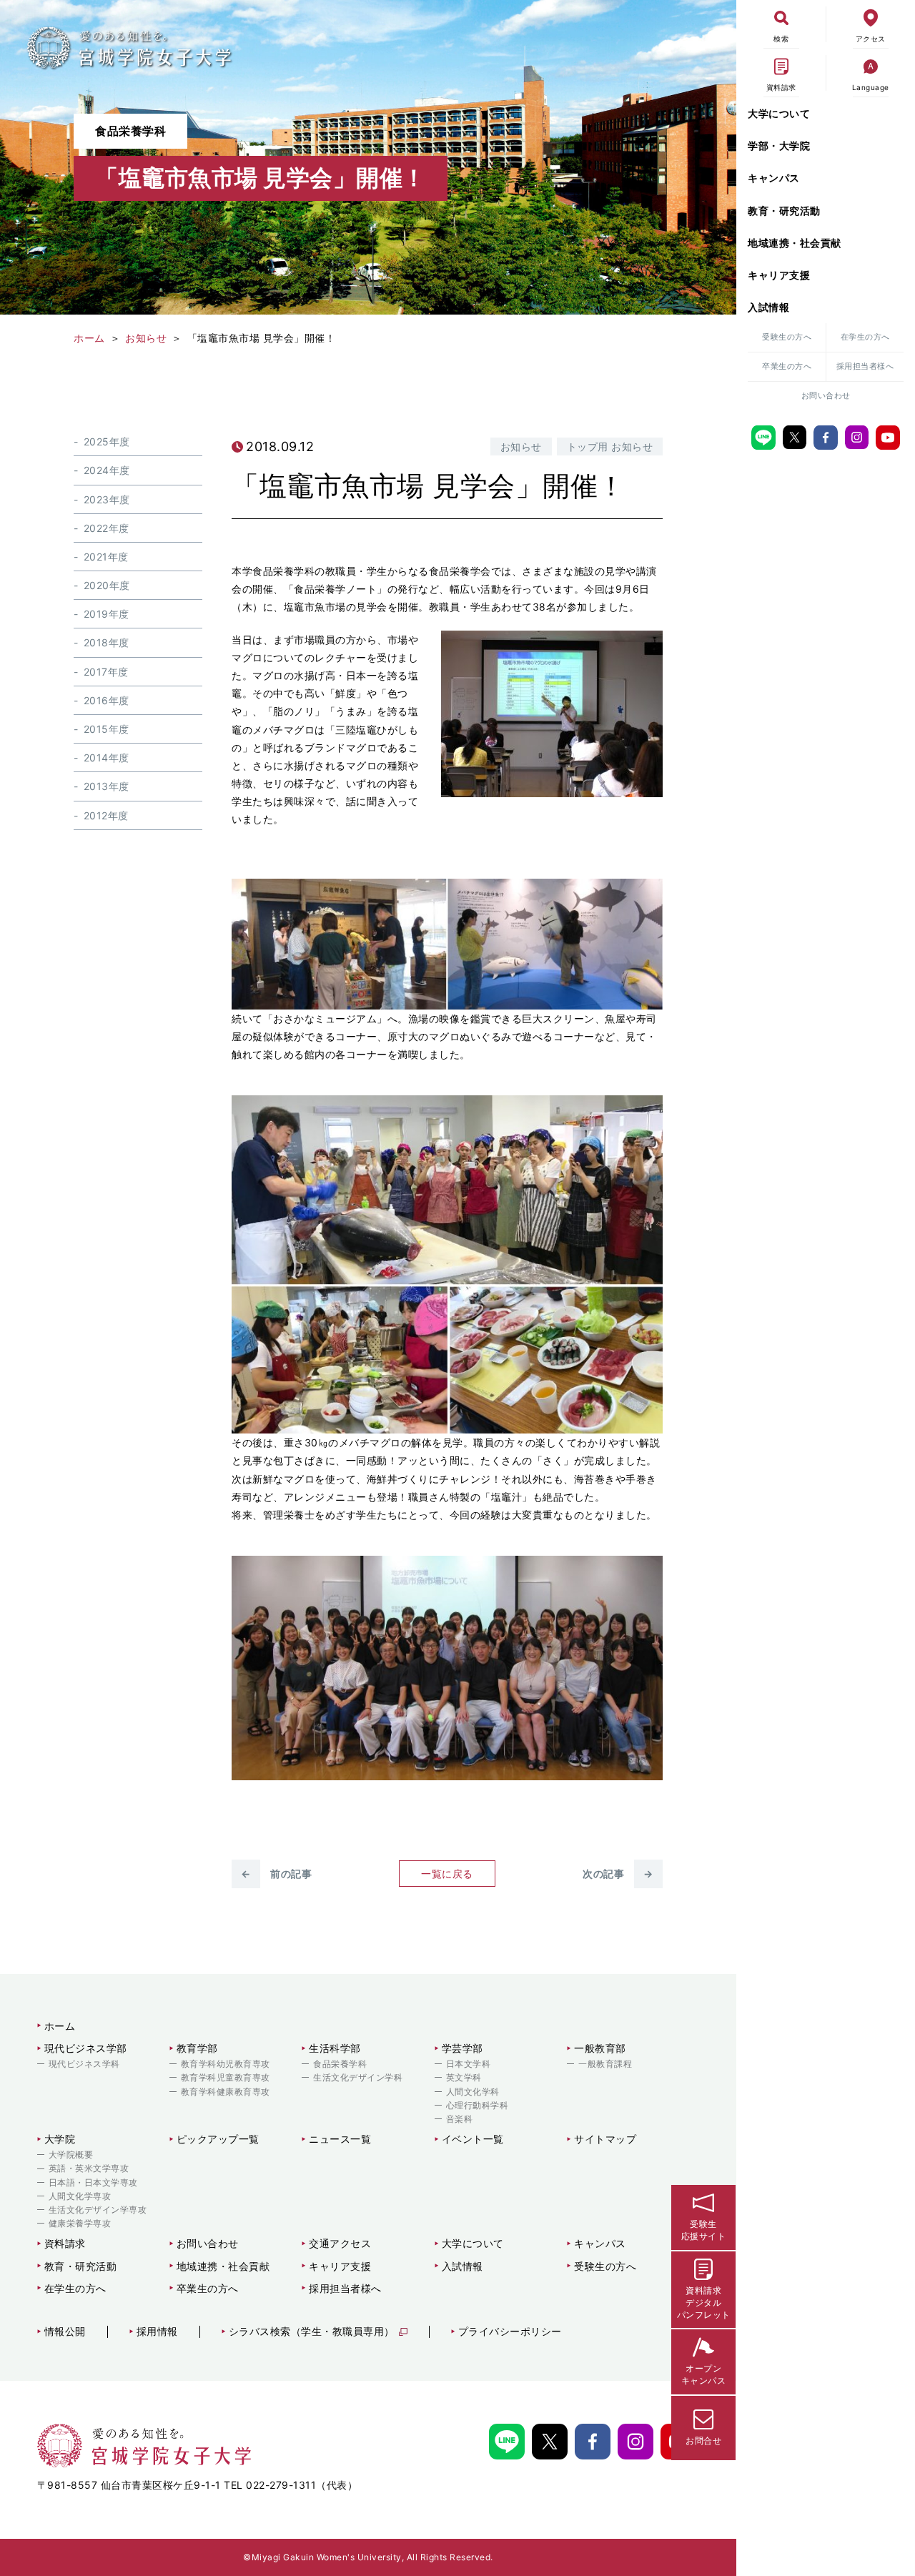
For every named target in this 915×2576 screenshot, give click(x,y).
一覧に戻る (447, 1874)
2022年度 (107, 528)
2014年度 (107, 757)
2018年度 (107, 643)
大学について (779, 113)
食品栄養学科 (340, 2064)
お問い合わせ (826, 395)
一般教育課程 (605, 2064)
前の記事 (276, 1874)
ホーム (60, 2026)
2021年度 (106, 557)
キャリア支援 (779, 275)
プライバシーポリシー (510, 2331)
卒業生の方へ (787, 366)
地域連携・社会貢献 (795, 243)
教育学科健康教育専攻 (226, 2092)
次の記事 (618, 1874)
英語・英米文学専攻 (89, 2168)
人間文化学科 (473, 2092)
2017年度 (106, 672)
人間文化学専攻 (80, 2196)
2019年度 (107, 614)
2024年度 (107, 470)
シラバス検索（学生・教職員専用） (312, 2331)
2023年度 (107, 499)
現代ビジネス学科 (84, 2064)
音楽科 (460, 2119)
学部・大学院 (779, 145)
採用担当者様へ (865, 366)
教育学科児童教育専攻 (226, 2077)
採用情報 (157, 2331)
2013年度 (107, 786)
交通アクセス (340, 2243)
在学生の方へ (865, 337)
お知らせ (521, 446)
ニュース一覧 (340, 2139)
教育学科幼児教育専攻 (226, 2064)
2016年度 (107, 700)
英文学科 (464, 2077)
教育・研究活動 (784, 211)
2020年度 (107, 585)
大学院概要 (71, 2155)
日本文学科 (469, 2064)
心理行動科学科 (478, 2105)
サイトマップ (605, 2139)
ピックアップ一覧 (218, 2139)
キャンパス (774, 178)
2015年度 (107, 729)
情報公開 (65, 2331)
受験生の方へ (787, 337)
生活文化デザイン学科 (358, 2077)
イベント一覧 (473, 2139)
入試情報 (768, 307)
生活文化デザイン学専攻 (98, 2210)
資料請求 (65, 2243)
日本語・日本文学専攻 (93, 2182)
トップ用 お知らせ (610, 446)
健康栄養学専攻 (80, 2223)
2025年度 (107, 441)
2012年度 (106, 815)
